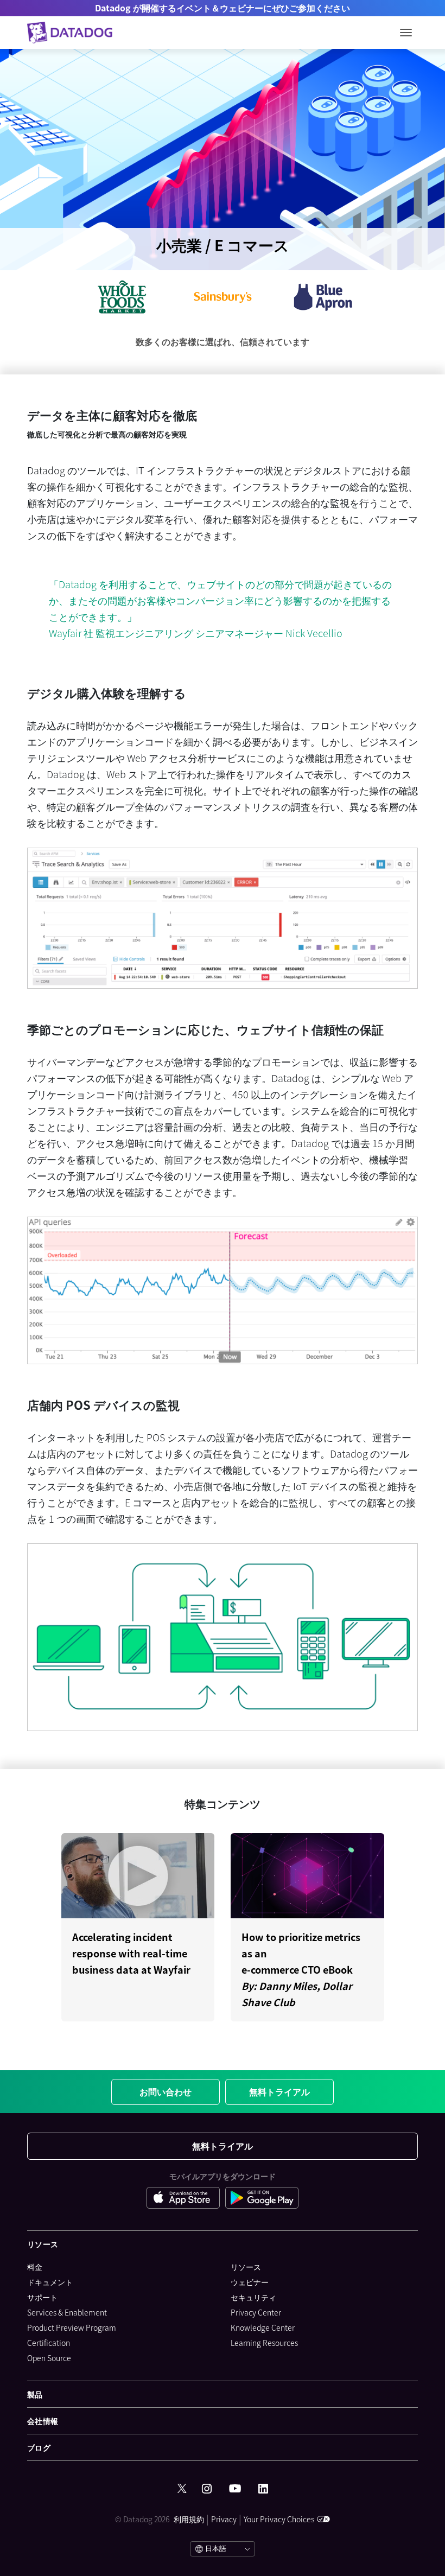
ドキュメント (50, 2282)
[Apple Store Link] (186, 2198)
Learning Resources (264, 2343)
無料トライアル (279, 2091)
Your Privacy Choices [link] (279, 2519)
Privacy (224, 2519)
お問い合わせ (166, 2091)
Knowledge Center (263, 2327)
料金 (35, 2267)
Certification (49, 2343)
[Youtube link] (235, 2489)
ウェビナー (250, 2282)
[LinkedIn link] (263, 2489)
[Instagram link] (207, 2489)
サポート (42, 2297)
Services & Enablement (67, 2312)
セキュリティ (253, 2297)
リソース (246, 2267)
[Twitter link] (182, 2489)
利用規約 (189, 2519)
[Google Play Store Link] (262, 2198)
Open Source (49, 2358)
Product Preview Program (72, 2327)
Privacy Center (256, 2312)
